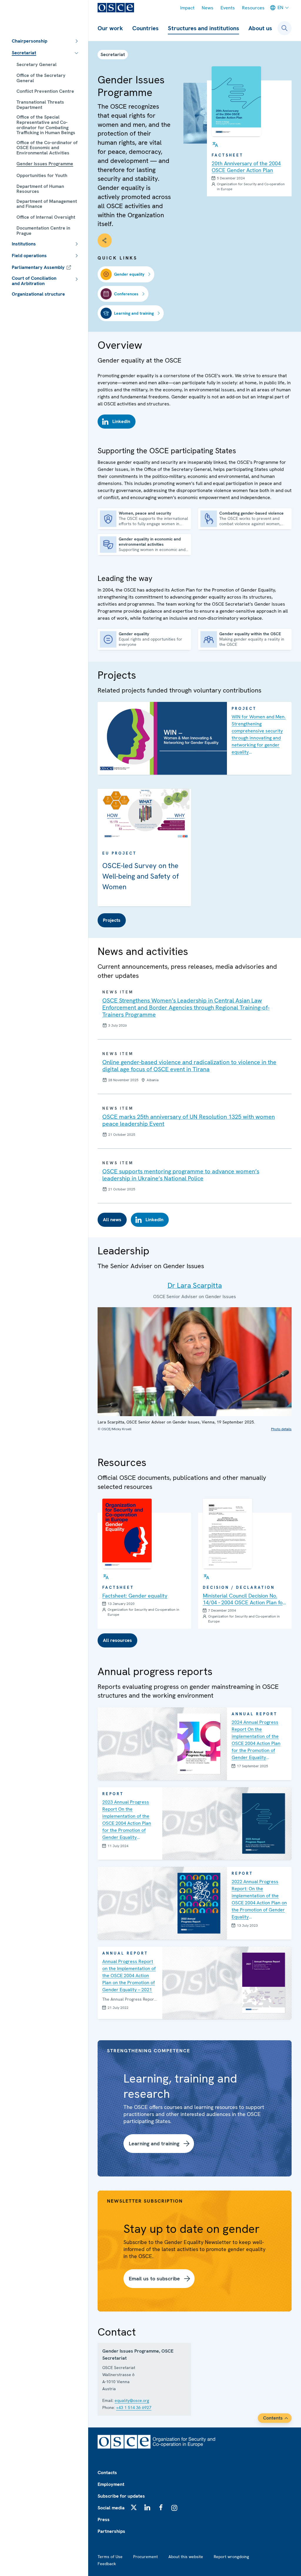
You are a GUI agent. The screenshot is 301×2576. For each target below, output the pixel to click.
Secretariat (24, 53)
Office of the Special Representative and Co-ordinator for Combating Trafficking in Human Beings (46, 125)
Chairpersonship (30, 41)
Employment (111, 2484)
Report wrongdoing (231, 2557)
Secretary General (37, 64)
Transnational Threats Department (40, 105)
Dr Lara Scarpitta (195, 1285)
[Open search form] (285, 28)
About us (260, 28)
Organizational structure (38, 294)
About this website (186, 2557)
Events (228, 8)
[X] (134, 2507)
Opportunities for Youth (42, 175)
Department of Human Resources (40, 189)
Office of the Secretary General (41, 78)
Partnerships (111, 2531)
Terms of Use (110, 2557)
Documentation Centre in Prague (43, 231)
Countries (145, 28)
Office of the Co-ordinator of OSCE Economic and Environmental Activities (47, 148)
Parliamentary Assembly (38, 267)
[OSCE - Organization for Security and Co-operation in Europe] (116, 8)
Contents (273, 2418)
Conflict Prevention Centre (45, 91)
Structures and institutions (203, 28)
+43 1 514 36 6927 (134, 2407)
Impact (187, 8)
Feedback (107, 2564)
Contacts (107, 2473)
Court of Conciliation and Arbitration (34, 281)
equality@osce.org (132, 2400)
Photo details (281, 1429)
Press (104, 2519)
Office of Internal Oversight (46, 217)
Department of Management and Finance (47, 204)
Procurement (146, 2557)
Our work (110, 28)
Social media (111, 2508)
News (208, 8)
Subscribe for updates (121, 2496)
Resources (253, 8)
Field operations (29, 256)
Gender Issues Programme (45, 164)
